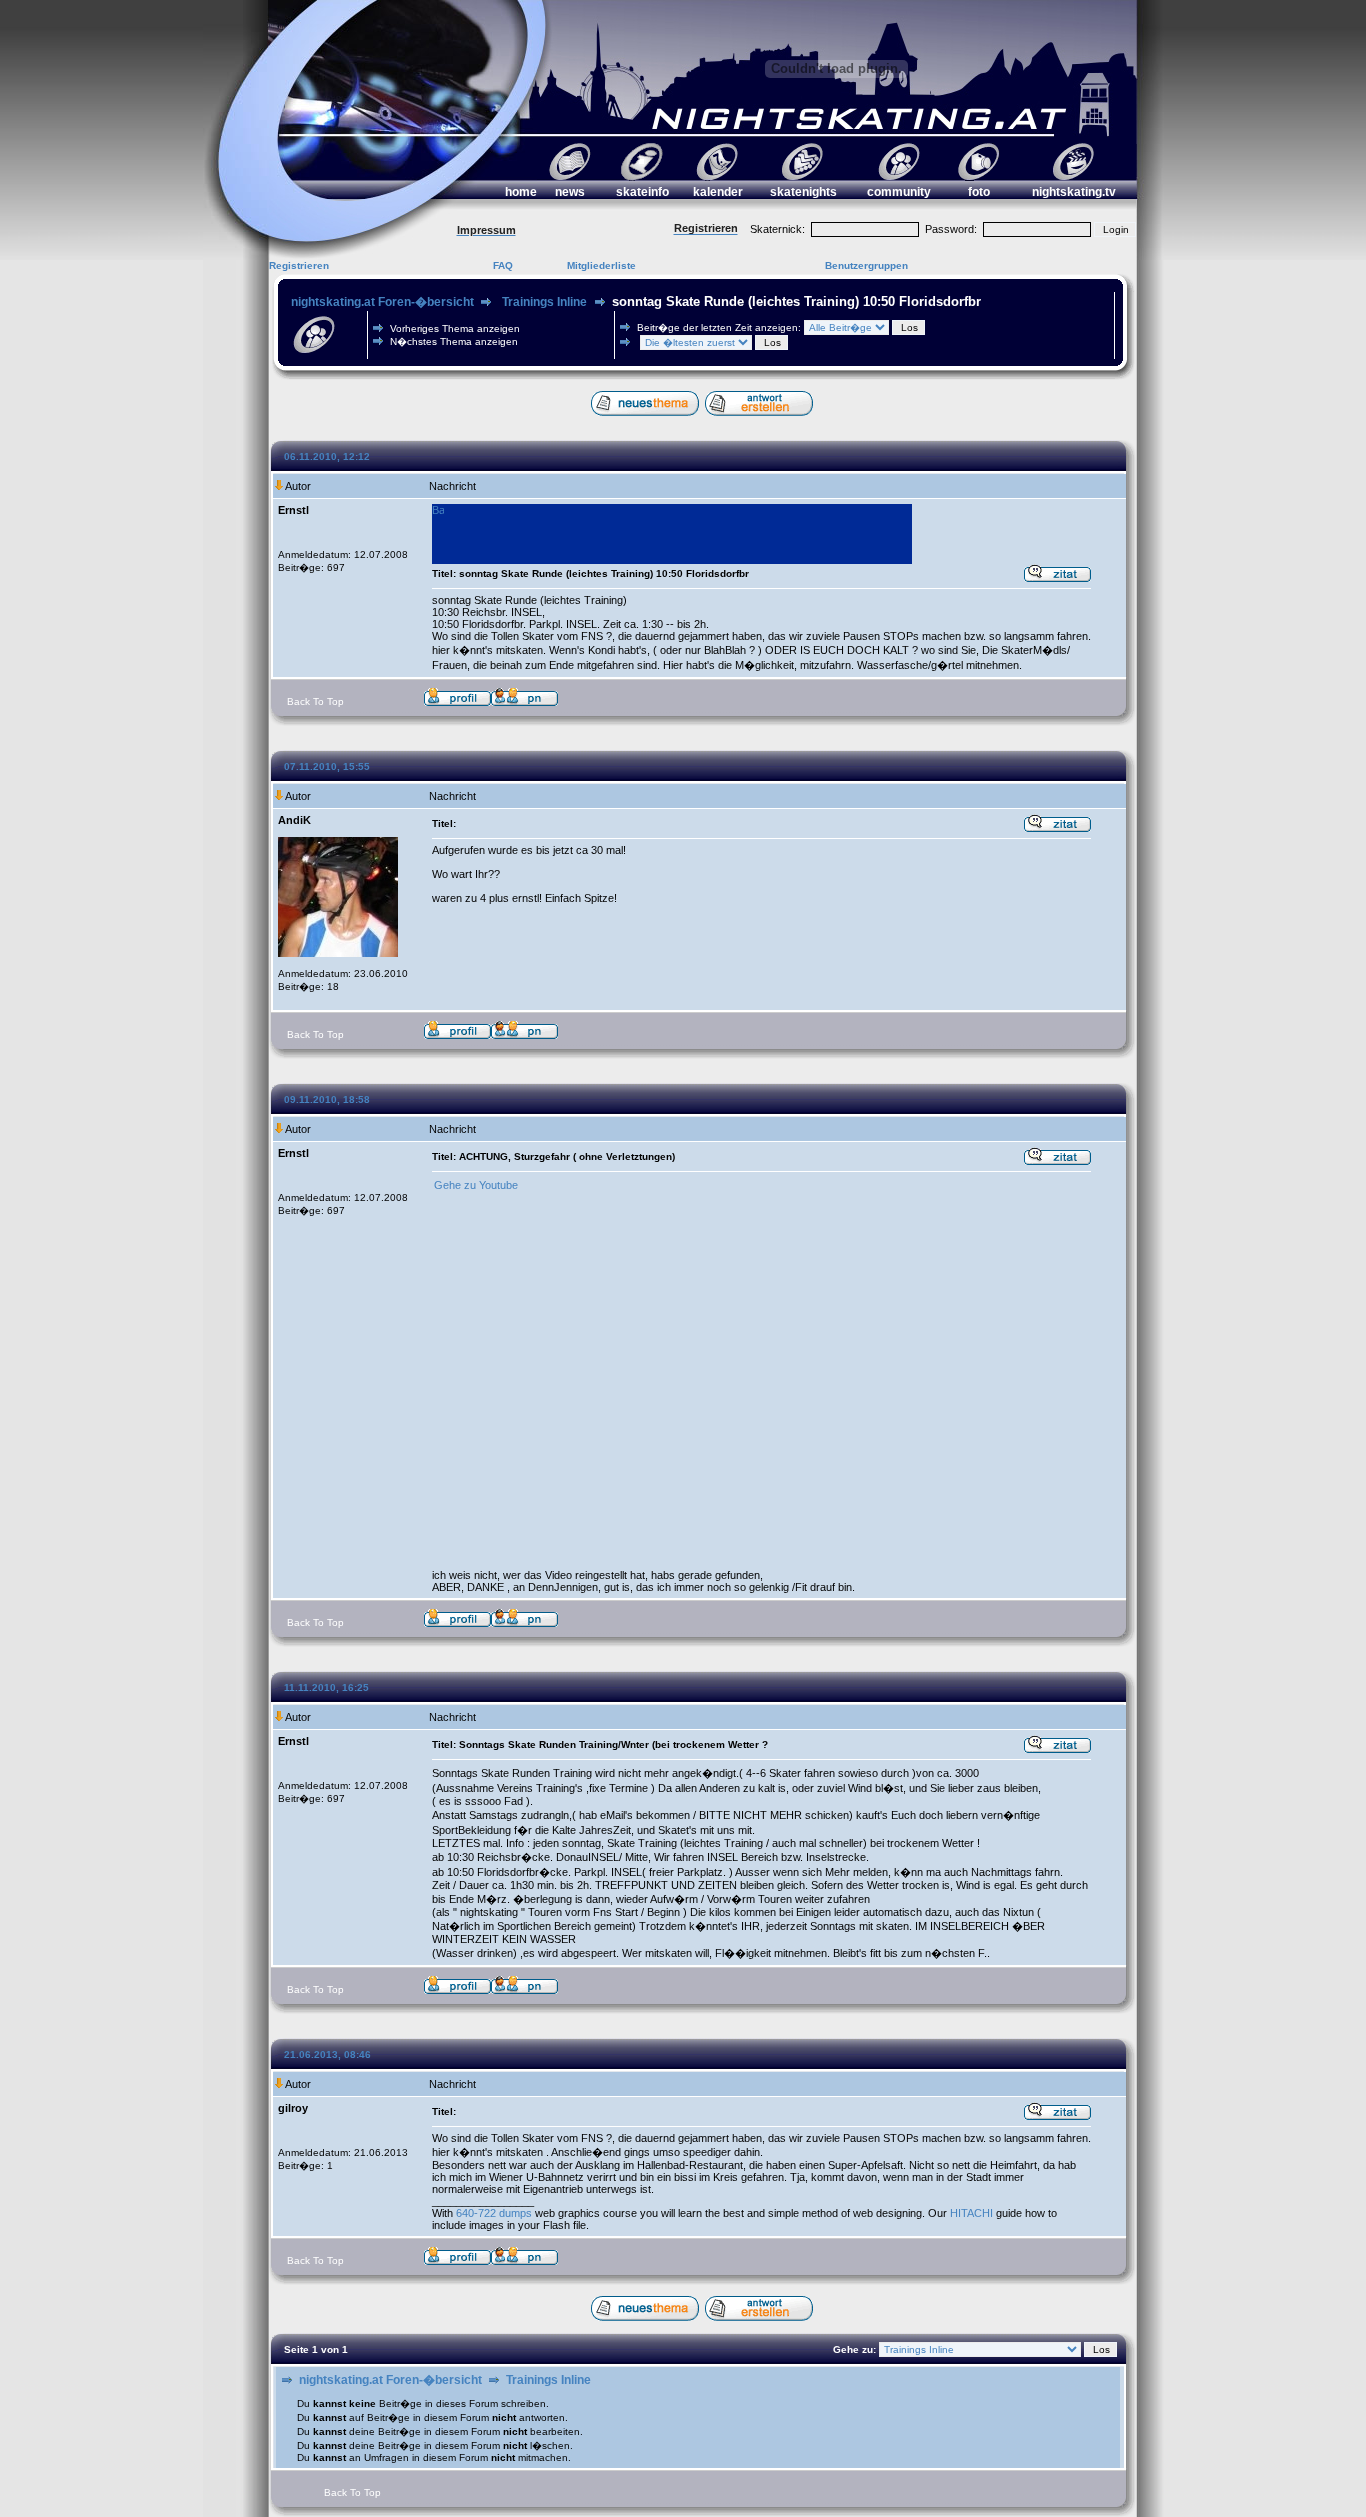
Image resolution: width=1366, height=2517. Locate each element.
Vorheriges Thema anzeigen (455, 328)
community (899, 192)
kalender (718, 192)
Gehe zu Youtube (476, 1185)
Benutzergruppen (866, 265)
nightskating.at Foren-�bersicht (382, 302)
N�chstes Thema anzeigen (454, 341)
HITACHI (971, 2213)
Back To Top (315, 701)
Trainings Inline (544, 302)
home (521, 192)
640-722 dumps (494, 2213)
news (570, 192)
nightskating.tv (1074, 192)
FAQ (503, 265)
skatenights (803, 192)
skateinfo (642, 192)
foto (979, 192)
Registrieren (299, 265)
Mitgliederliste (601, 265)
